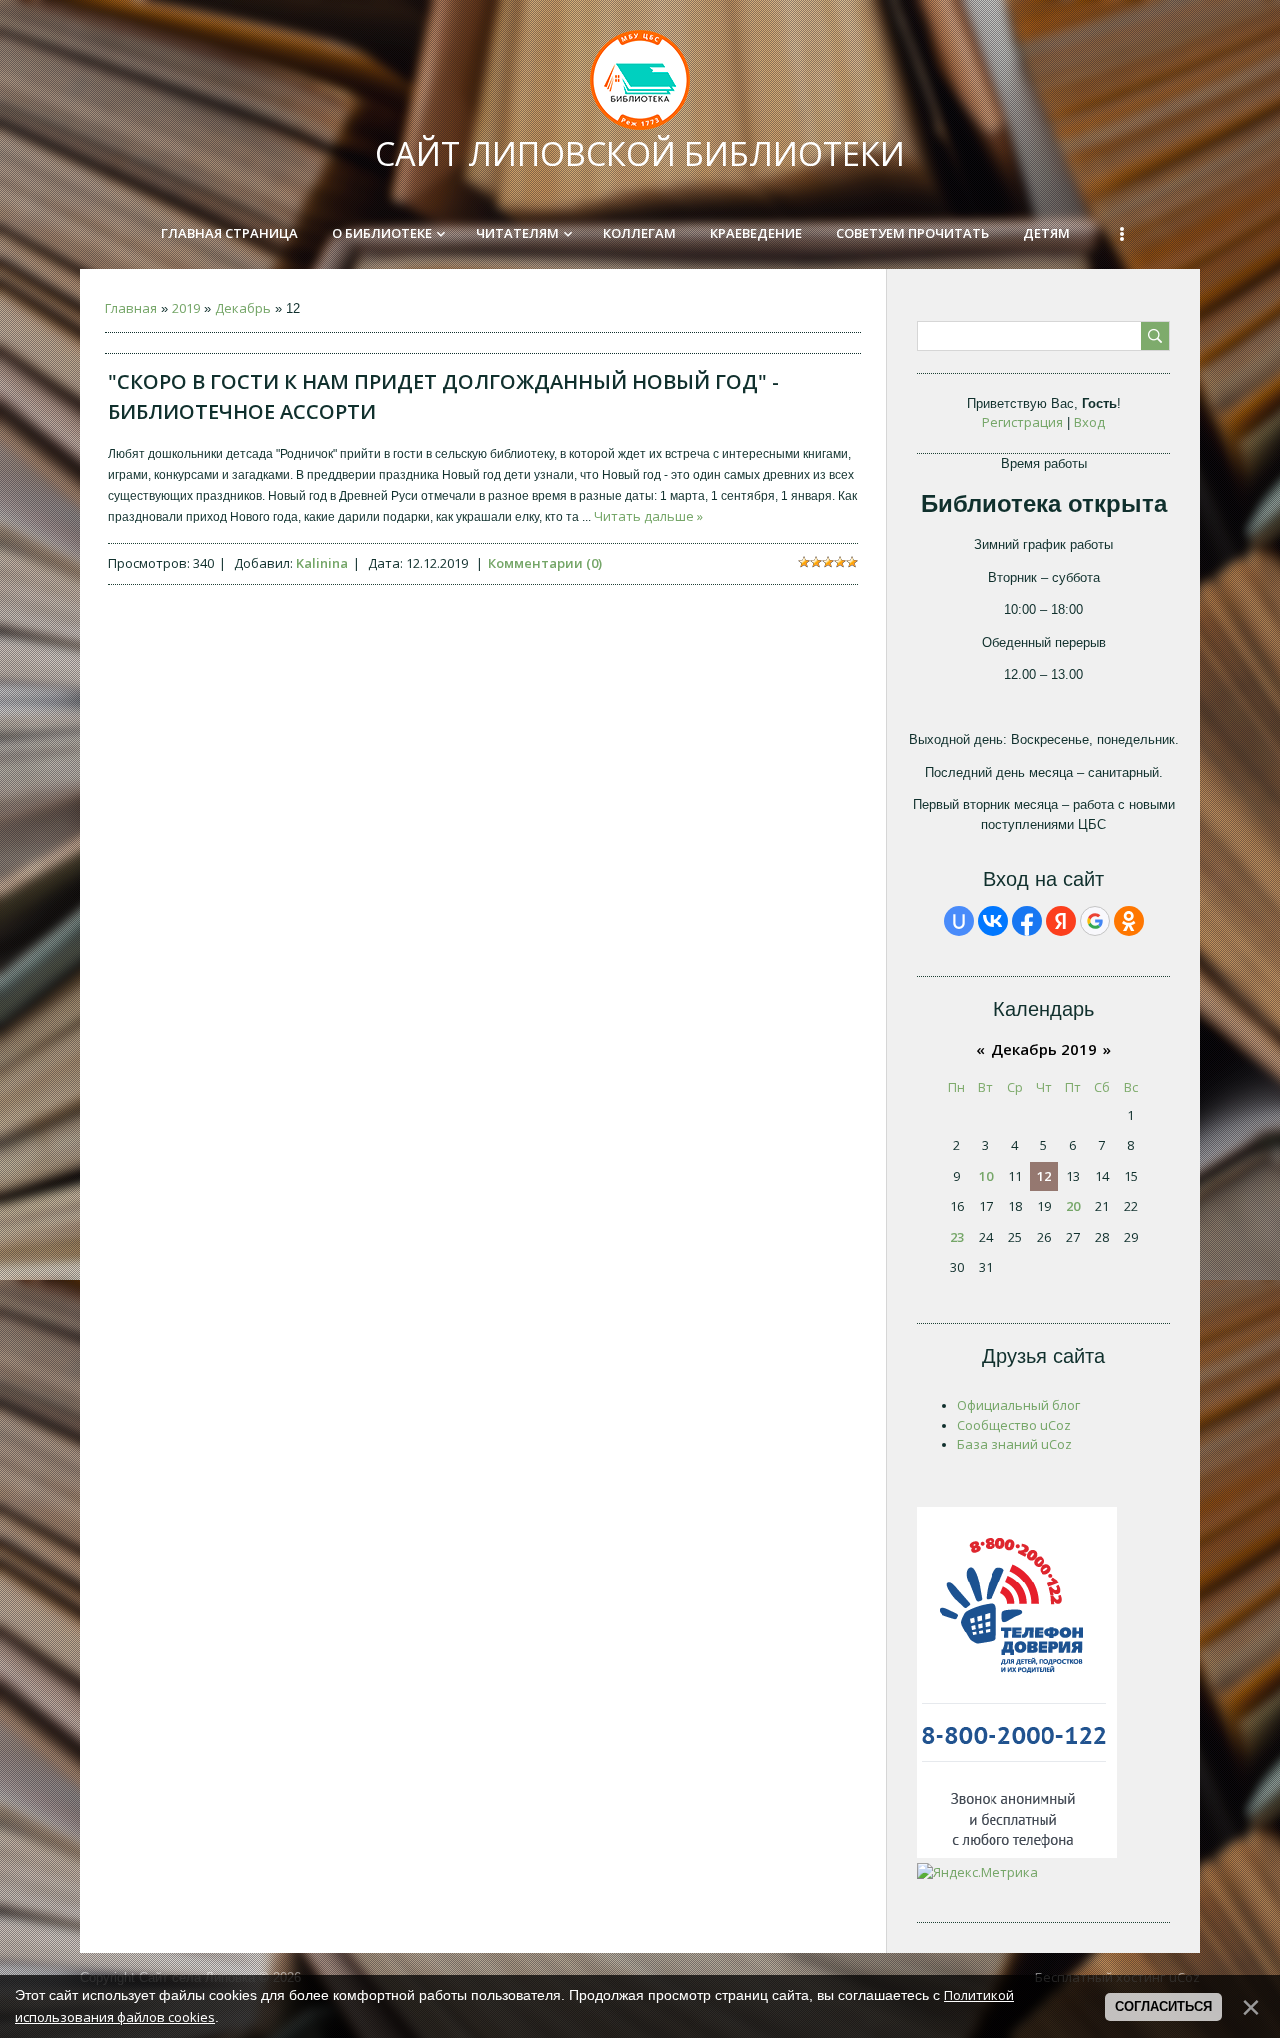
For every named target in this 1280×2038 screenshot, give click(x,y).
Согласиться (1163, 2006)
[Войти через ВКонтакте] (993, 921)
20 (1073, 1206)
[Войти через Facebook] (1027, 921)
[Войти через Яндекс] (1061, 921)
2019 (186, 308)
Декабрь (243, 308)
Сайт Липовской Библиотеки (640, 153)
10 (986, 1176)
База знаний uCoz (1014, 1444)
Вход (1089, 422)
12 (1044, 1176)
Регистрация (1022, 422)
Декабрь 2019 (1044, 1049)
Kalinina (322, 563)
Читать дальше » (648, 516)
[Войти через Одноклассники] (1129, 921)
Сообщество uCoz (1014, 1425)
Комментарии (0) (545, 563)
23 (957, 1237)
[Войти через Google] (1095, 921)
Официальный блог (1018, 1405)
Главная (131, 308)
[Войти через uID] (959, 921)
